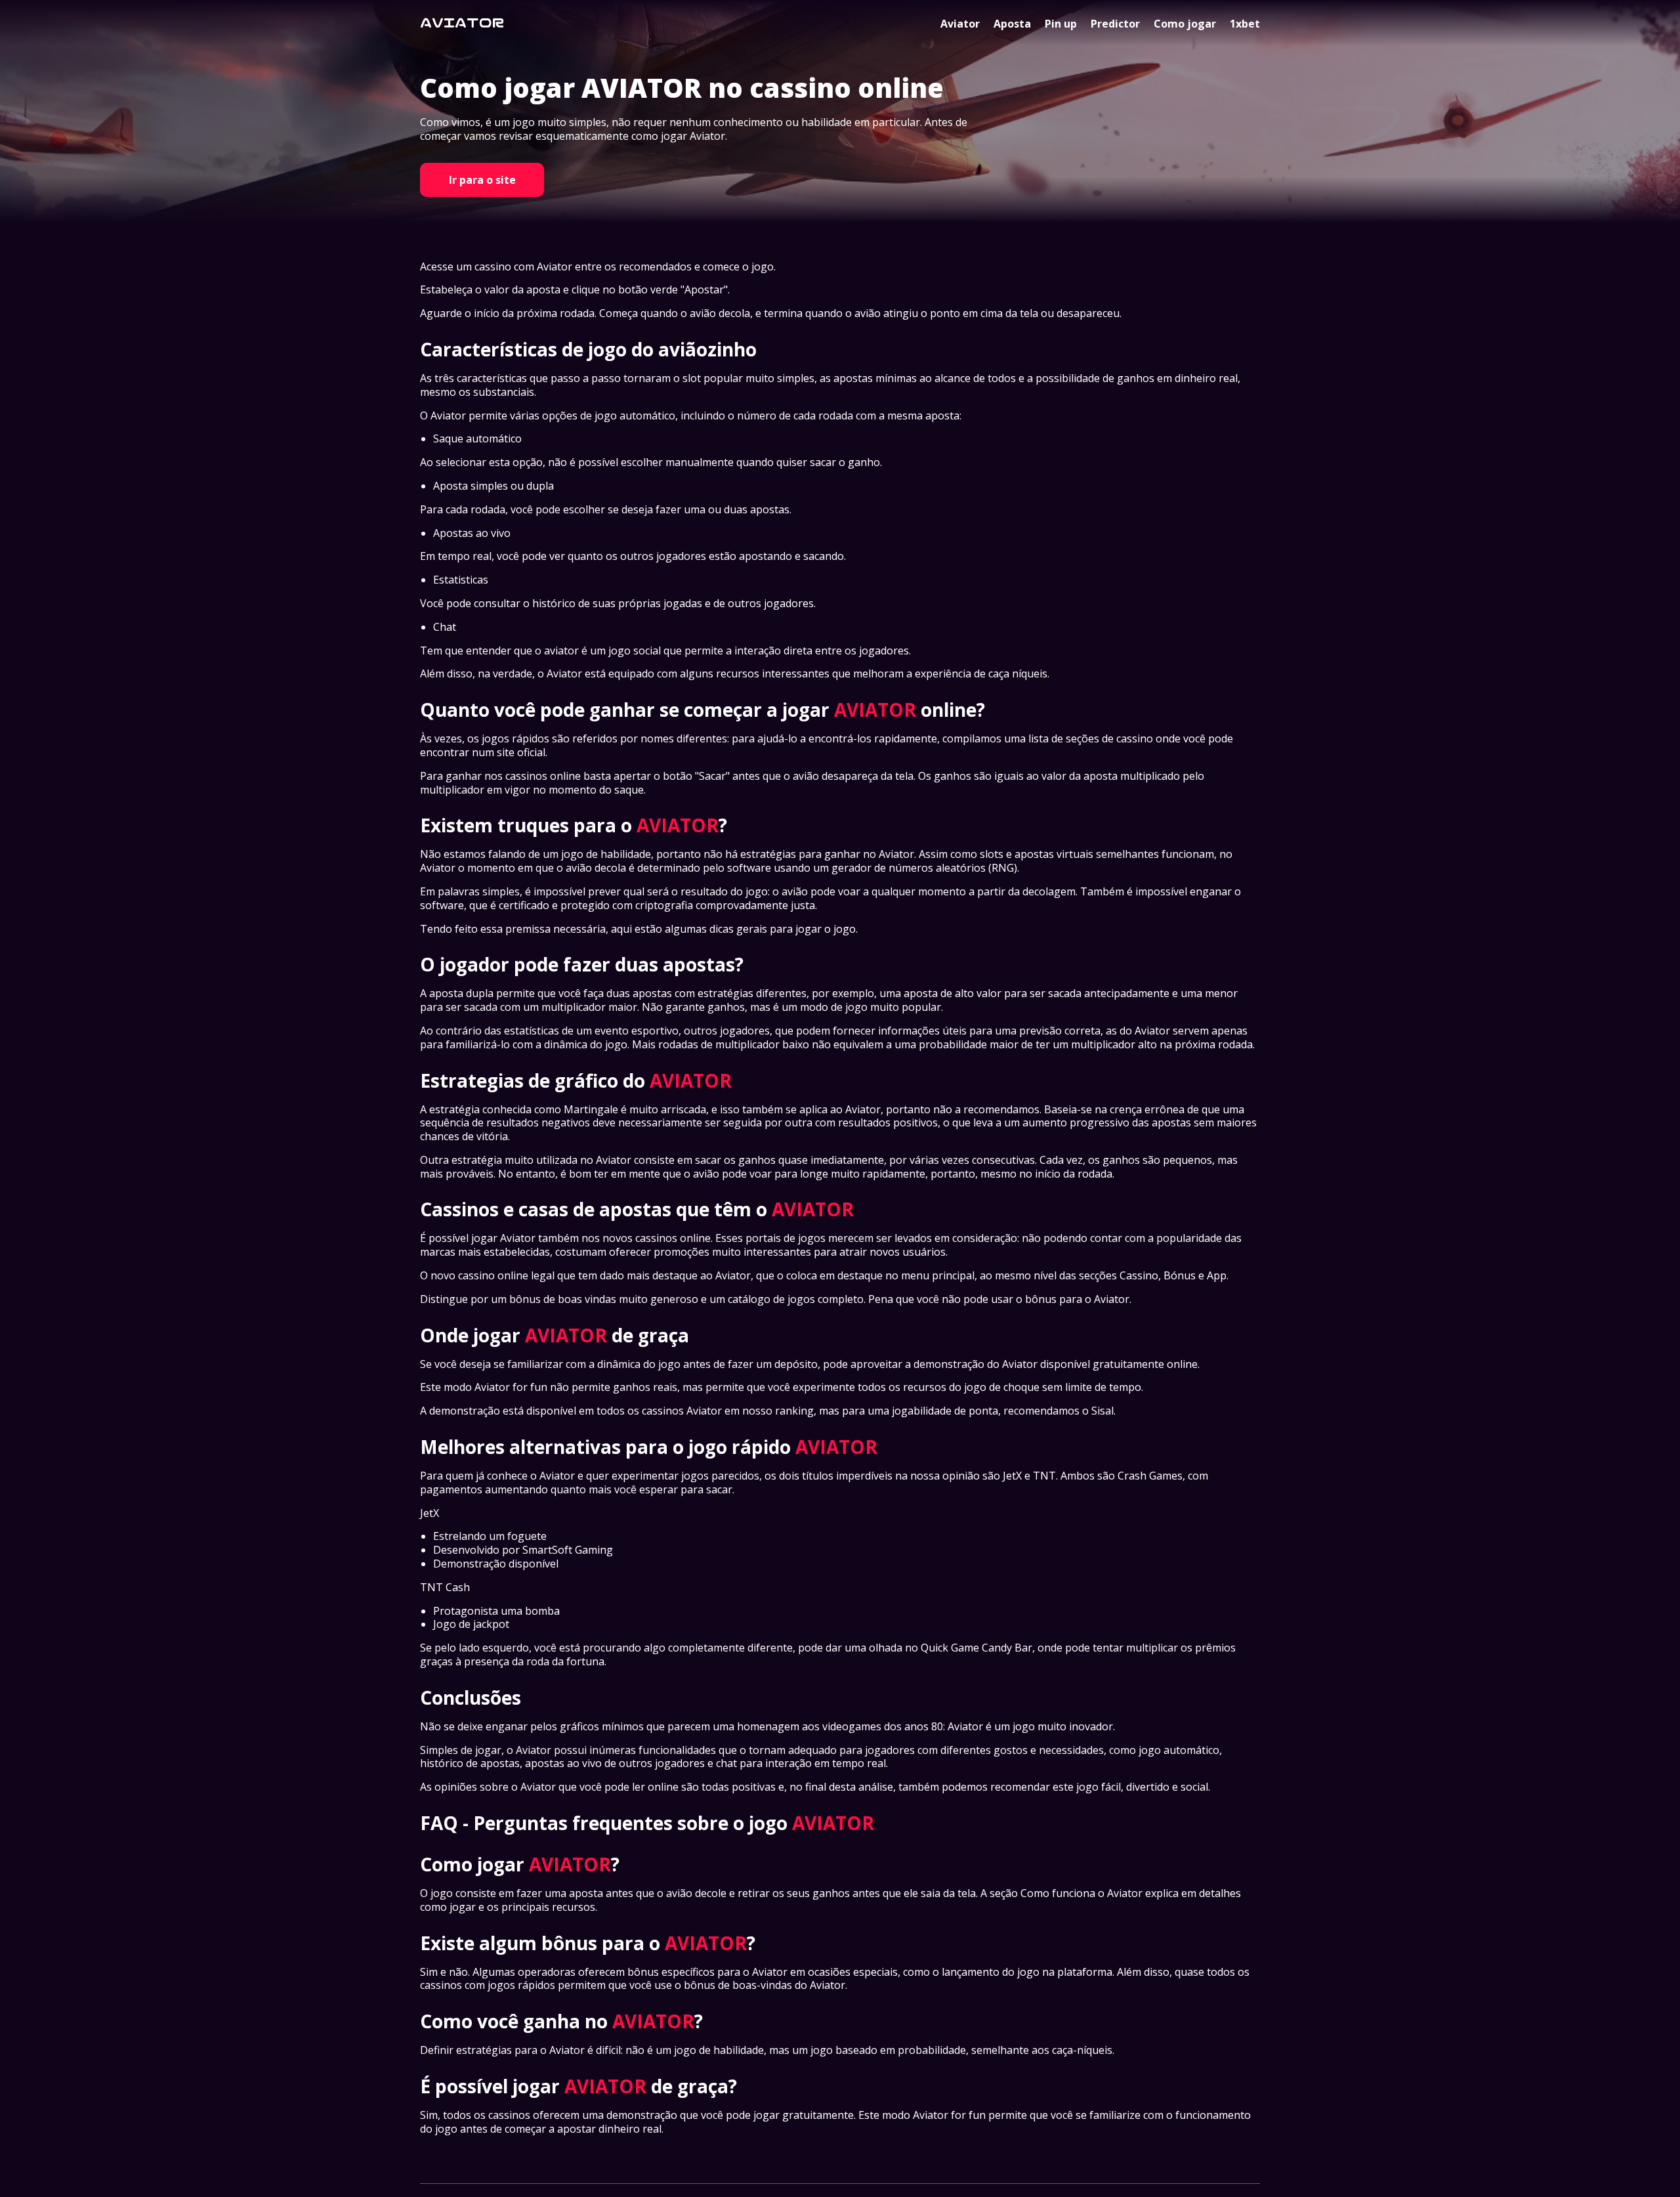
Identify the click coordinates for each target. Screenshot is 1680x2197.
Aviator (960, 24)
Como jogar (1185, 24)
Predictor (1115, 24)
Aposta (1012, 24)
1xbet (1245, 24)
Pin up (1061, 24)
